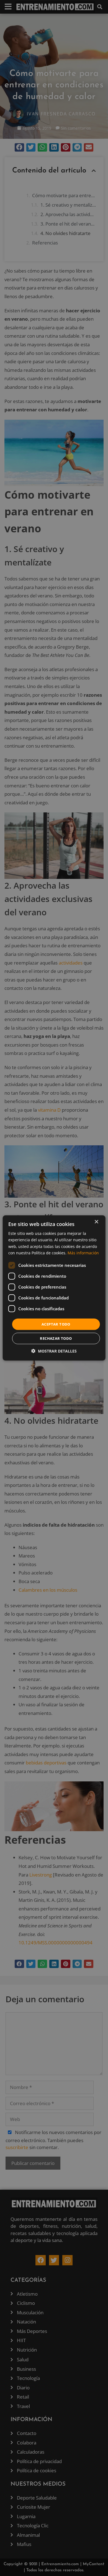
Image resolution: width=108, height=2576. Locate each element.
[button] (54, 1351)
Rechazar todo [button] (56, 1338)
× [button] (96, 1222)
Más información (83, 1253)
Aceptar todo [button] (56, 1324)
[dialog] (54, 1288)
